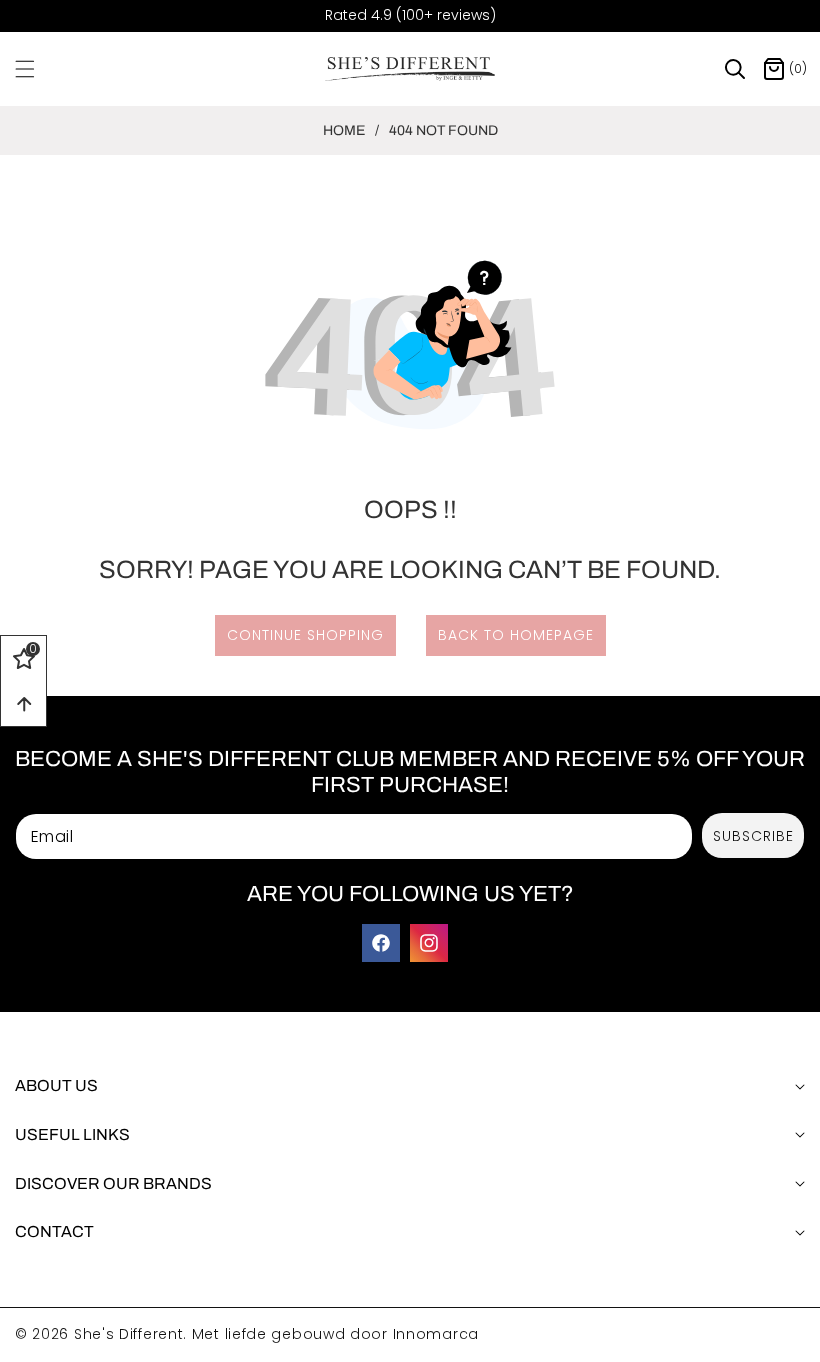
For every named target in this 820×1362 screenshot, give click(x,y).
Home (344, 130)
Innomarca (436, 1334)
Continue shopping (305, 635)
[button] (37, 69)
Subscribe (753, 836)
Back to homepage (516, 635)
